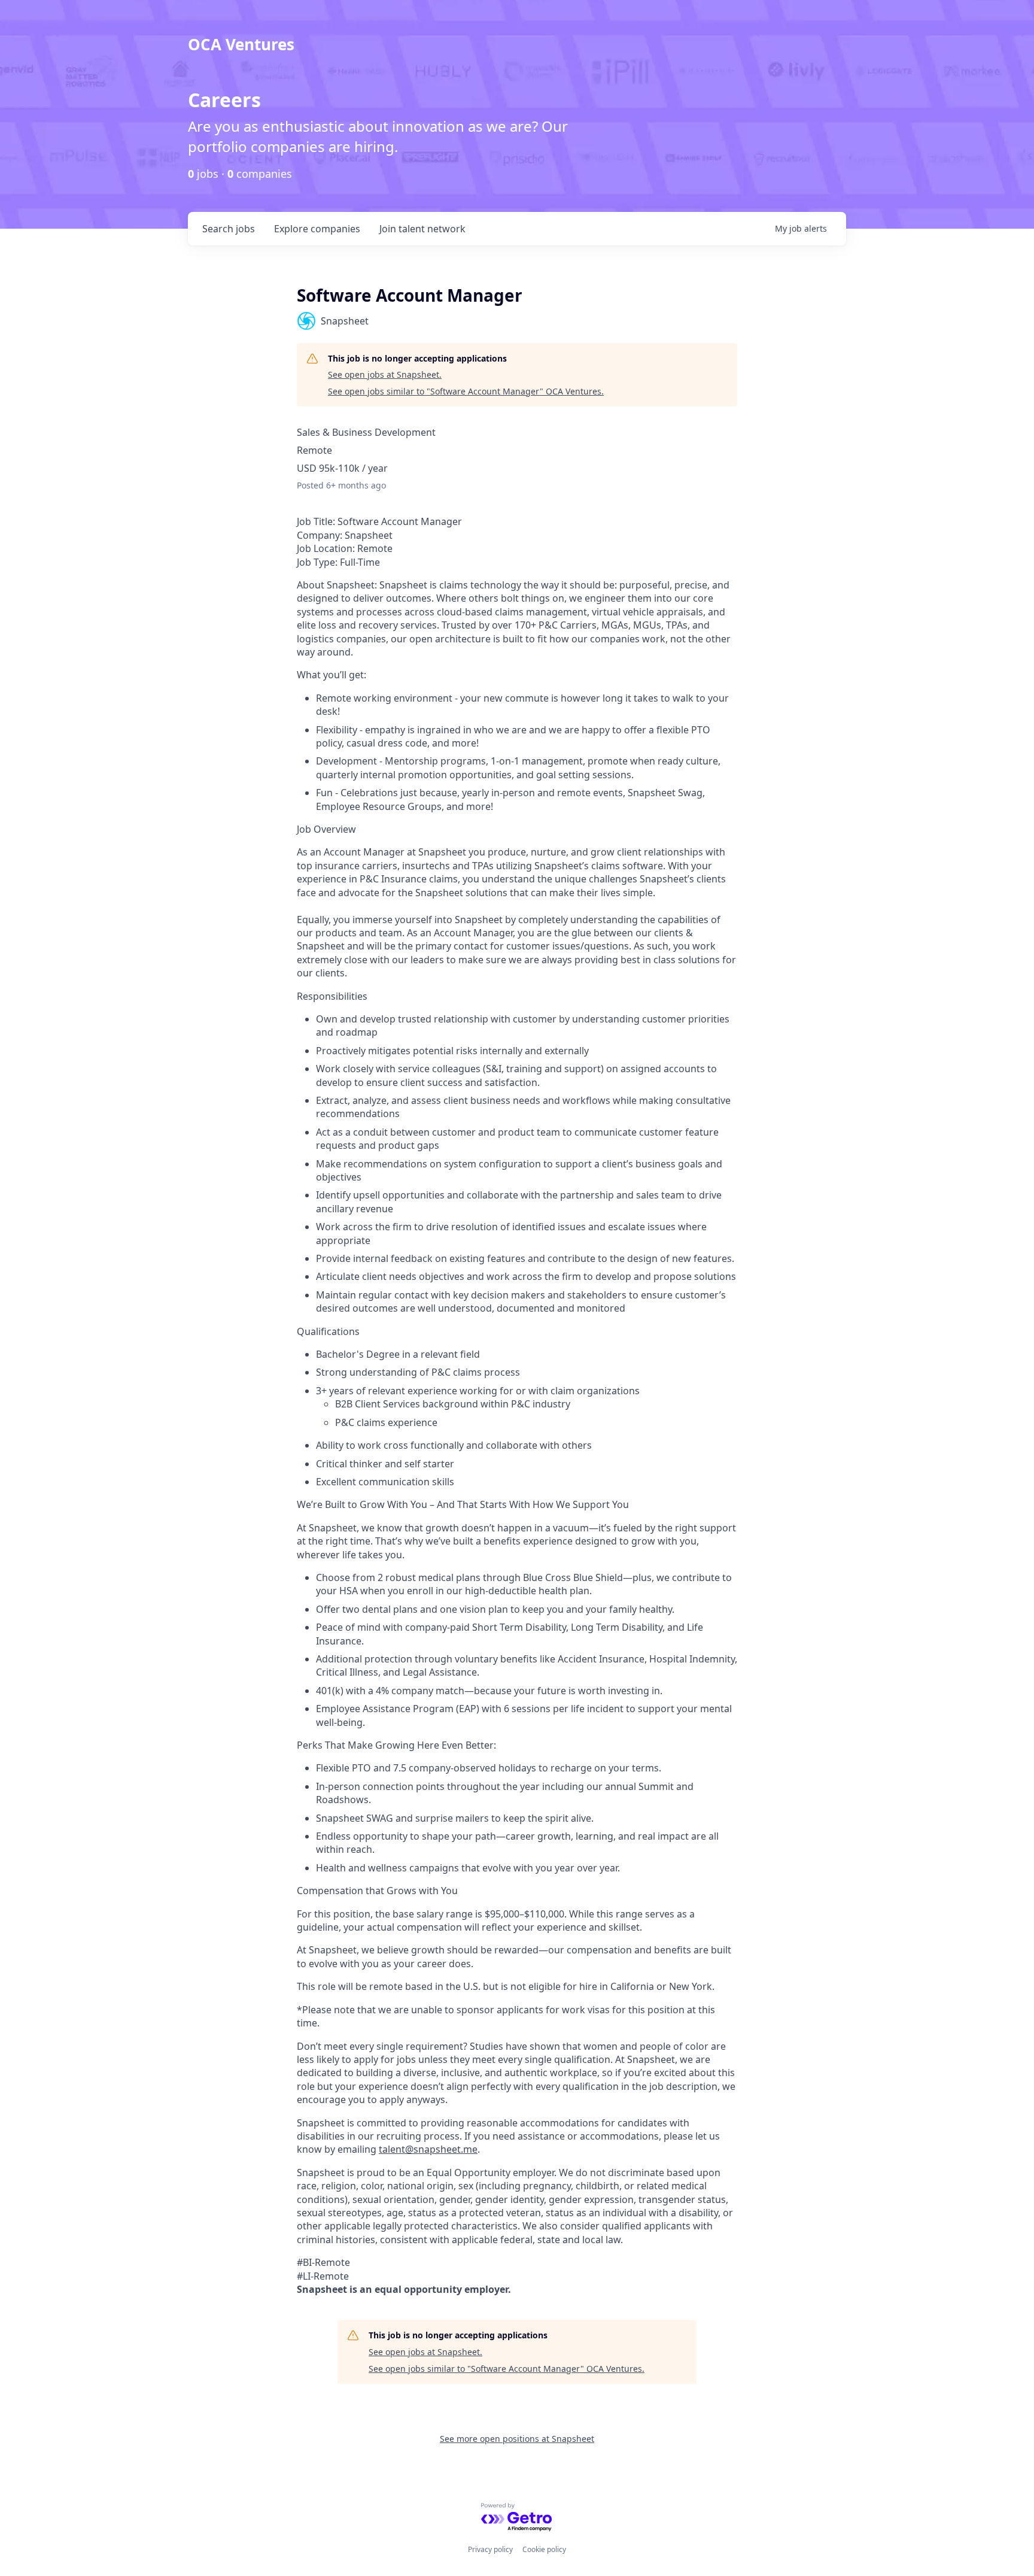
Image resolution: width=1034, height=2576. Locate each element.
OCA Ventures (241, 44)
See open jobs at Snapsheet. (385, 374)
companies (317, 229)
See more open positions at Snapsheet (517, 2439)
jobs (229, 229)
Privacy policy (490, 2549)
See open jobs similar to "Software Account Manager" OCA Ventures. (466, 391)
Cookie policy (544, 2549)
